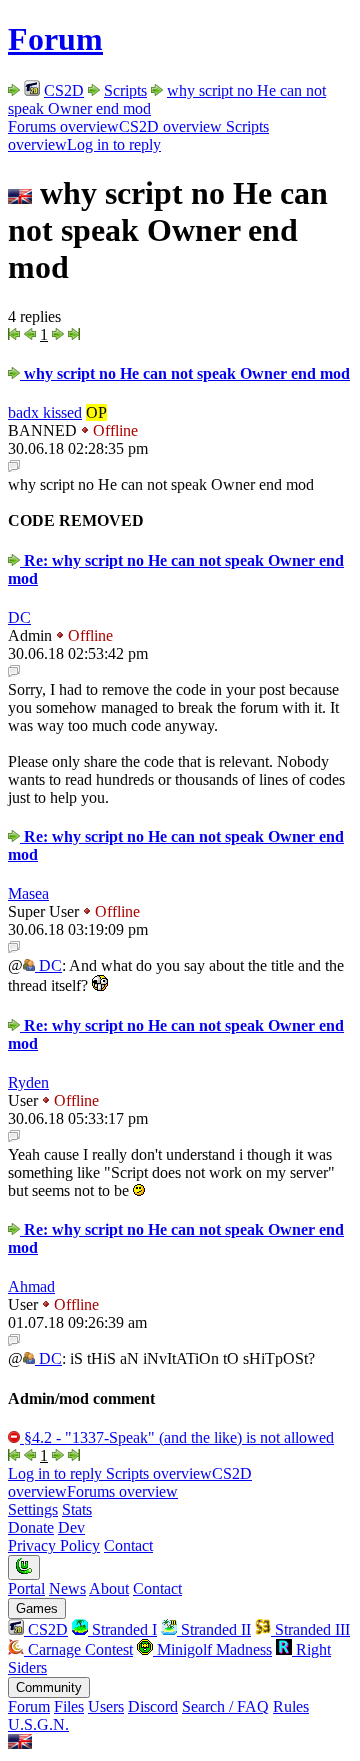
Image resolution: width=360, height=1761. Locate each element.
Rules (291, 1706)
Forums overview (63, 126)
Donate (31, 1527)
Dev (71, 1527)
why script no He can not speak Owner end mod (185, 373)
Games (37, 1608)
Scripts (125, 90)
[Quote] (14, 466)
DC (19, 617)
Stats (77, 1509)
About (109, 1588)
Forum (55, 39)
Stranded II (214, 1629)
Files (69, 1706)
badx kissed (45, 412)
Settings (33, 1509)
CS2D (64, 90)
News (67, 1588)
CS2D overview (170, 126)
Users (106, 1706)
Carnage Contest (78, 1649)
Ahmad (31, 1286)
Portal (26, 1588)
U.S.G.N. (38, 1724)
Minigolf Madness (212, 1649)
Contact (128, 1545)
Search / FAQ (225, 1706)
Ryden (28, 1082)
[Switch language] (20, 1743)
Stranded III (310, 1629)
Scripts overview (157, 1473)
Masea (28, 893)
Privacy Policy (54, 1545)
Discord (153, 1706)
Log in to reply (114, 144)
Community (49, 1687)
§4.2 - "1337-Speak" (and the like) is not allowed (177, 1437)
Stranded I (122, 1629)
